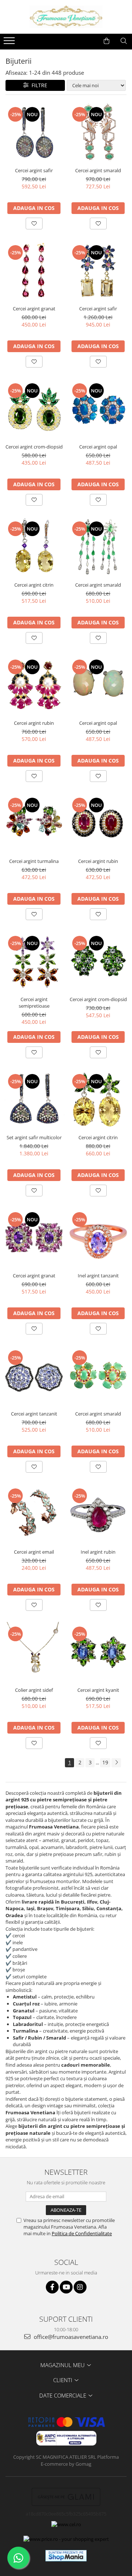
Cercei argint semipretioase (34, 1003)
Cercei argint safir (34, 170)
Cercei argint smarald (98, 170)
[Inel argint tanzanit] (98, 1238)
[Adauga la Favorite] (34, 224)
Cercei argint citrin (34, 585)
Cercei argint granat (34, 309)
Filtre (38, 85)
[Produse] (10, 43)
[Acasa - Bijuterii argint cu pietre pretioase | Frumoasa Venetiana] (66, 17)
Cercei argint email (34, 1552)
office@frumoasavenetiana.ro (70, 2337)
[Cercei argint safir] (34, 133)
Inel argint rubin (98, 1552)
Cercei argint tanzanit (34, 1414)
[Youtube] (66, 2287)
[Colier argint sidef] (34, 1652)
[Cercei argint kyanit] (98, 1652)
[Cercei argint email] (34, 1514)
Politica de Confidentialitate (82, 2233)
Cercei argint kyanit (98, 1690)
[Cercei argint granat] (34, 271)
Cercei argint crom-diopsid (34, 447)
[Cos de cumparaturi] (107, 41)
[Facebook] (52, 2287)
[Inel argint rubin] (98, 1514)
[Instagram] (80, 2287)
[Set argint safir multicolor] (34, 1100)
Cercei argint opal (98, 447)
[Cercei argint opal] (98, 409)
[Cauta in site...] (124, 41)
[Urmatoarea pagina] (116, 1763)
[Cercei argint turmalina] (34, 824)
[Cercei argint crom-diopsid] (34, 409)
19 (105, 1762)
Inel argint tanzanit (98, 1276)
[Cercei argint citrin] (34, 547)
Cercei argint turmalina (34, 861)
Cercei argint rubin (34, 723)
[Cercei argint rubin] (34, 685)
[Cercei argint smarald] (98, 133)
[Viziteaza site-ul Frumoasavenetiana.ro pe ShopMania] (66, 2556)
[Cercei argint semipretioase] (34, 962)
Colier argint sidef (34, 1690)
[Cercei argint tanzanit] (34, 1376)
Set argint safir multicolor (34, 1137)
